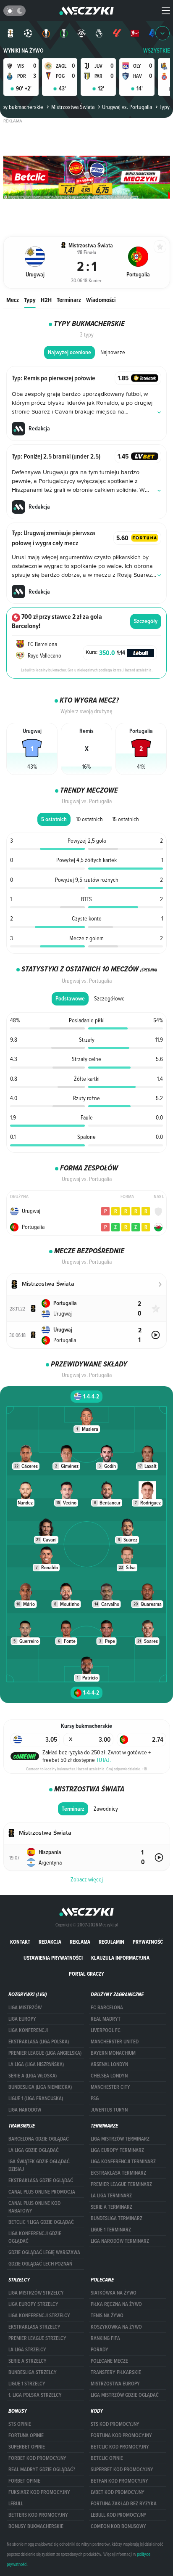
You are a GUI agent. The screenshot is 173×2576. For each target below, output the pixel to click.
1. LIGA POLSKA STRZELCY (35, 2395)
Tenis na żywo (107, 2316)
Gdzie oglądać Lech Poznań (40, 2264)
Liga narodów (25, 2110)
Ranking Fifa (105, 2338)
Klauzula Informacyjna (120, 1958)
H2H (46, 300)
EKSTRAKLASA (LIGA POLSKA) (39, 2042)
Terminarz (69, 300)
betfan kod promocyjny (119, 2481)
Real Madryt (106, 2019)
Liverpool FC (106, 2030)
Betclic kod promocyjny (120, 2447)
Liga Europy (22, 2019)
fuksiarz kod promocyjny (39, 2492)
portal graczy (86, 1974)
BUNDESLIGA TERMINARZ (117, 2218)
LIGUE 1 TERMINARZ (111, 2230)
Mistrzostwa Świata (73, 107)
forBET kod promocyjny (37, 2458)
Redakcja (50, 1942)
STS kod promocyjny (115, 2424)
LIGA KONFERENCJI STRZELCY (39, 2316)
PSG (95, 2098)
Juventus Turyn (109, 2110)
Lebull (16, 2504)
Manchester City (110, 2087)
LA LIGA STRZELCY (27, 2350)
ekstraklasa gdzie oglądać (41, 2181)
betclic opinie (107, 2458)
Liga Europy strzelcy (33, 2304)
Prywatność (148, 1942)
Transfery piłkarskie (116, 2372)
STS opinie (20, 2424)
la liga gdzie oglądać (34, 2150)
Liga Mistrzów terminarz (120, 2139)
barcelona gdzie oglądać (39, 2139)
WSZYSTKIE (157, 51)
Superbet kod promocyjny (122, 2470)
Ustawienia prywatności (53, 1958)
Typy (30, 300)
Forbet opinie (24, 2481)
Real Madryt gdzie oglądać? (42, 2470)
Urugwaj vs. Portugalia (127, 107)
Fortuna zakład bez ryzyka (124, 2504)
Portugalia (33, 1227)
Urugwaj (31, 1211)
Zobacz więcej (87, 1879)
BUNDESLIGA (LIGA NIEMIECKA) (40, 2087)
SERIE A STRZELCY (28, 2361)
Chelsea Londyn (109, 2076)
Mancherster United (115, 2042)
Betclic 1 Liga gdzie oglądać (41, 2222)
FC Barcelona (107, 2008)
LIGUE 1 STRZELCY (27, 2384)
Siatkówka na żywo (114, 2293)
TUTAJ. (104, 1760)
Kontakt (20, 1942)
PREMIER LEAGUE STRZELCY (37, 2338)
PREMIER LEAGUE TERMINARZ (121, 2184)
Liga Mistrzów (25, 2008)
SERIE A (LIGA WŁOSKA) (33, 2076)
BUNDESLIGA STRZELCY (33, 2372)
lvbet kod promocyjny (118, 2492)
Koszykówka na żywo (116, 2327)
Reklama (80, 1942)
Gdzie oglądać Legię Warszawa (44, 2252)
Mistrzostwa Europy (115, 2384)
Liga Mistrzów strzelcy (36, 2293)
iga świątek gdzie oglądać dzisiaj (39, 2165)
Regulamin (111, 1942)
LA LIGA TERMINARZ (111, 2196)
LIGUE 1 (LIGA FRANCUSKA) (36, 2098)
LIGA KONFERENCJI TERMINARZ (123, 2162)
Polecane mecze (109, 2361)
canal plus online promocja (42, 2192)
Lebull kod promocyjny (119, 2515)
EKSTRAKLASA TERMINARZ (118, 2173)
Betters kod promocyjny (38, 2515)
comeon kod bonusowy (118, 2526)
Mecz (13, 300)
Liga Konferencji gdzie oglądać (35, 2237)
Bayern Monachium (113, 2053)
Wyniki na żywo (24, 51)
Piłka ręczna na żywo (116, 2304)
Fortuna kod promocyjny (121, 2435)
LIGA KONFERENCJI (28, 2030)
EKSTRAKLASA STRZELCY (34, 2327)
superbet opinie (27, 2447)
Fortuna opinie (26, 2435)
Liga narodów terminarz (120, 2241)
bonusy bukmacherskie (36, 2526)
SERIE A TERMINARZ (111, 2207)
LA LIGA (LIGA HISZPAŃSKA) (36, 2064)
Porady (100, 2350)
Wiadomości (101, 300)
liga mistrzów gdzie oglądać (125, 2395)
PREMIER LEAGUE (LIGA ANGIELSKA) (45, 2053)
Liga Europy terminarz (117, 2150)
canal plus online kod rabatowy (34, 2207)
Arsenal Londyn (109, 2064)
